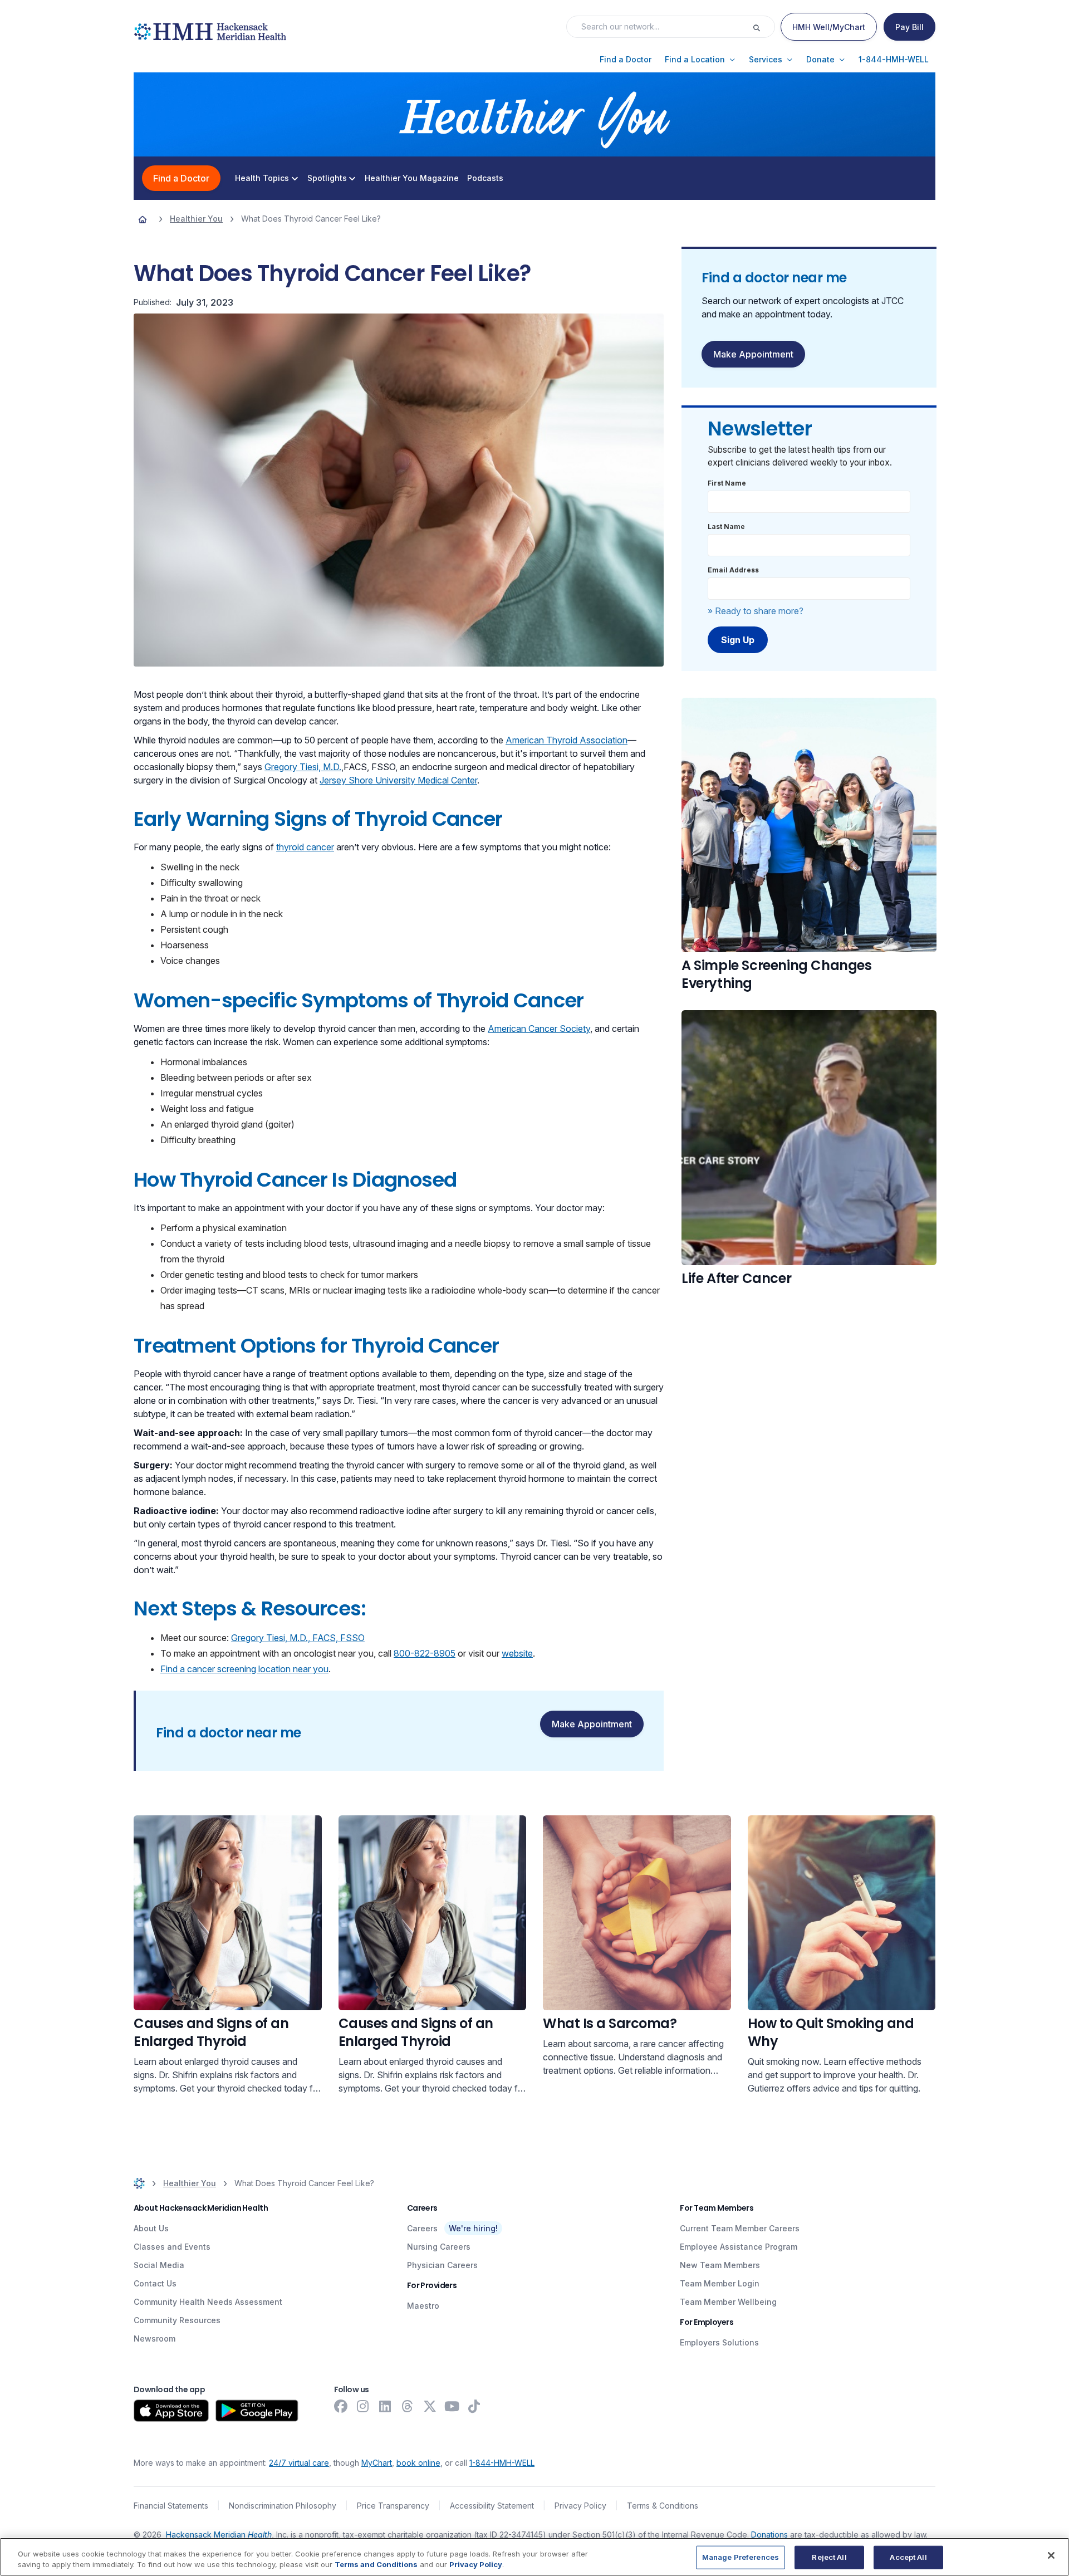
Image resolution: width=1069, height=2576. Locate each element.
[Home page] (143, 219)
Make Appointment (592, 1724)
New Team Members (720, 2265)
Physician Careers (442, 2265)
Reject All (829, 2557)
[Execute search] (763, 27)
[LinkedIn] (385, 2406)
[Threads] (408, 2406)
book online (418, 2463)
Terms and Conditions (376, 2564)
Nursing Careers (439, 2247)
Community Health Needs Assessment (208, 2302)
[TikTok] (474, 2406)
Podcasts (485, 178)
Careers (422, 2228)
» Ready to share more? (756, 611)
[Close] (1051, 2555)
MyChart (377, 2463)
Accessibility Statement (492, 2506)
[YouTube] (452, 2406)
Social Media (159, 2265)
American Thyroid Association (567, 740)
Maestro (423, 2306)
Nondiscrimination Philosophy (283, 2506)
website (517, 1653)
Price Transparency (393, 2506)
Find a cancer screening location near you (244, 1669)
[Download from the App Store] (171, 2411)
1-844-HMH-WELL (502, 2463)
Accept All (908, 2557)
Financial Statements (171, 2506)
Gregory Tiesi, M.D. (303, 767)
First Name (727, 483)
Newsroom (155, 2339)
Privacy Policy (580, 2506)
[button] (626, 60)
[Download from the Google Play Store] (257, 2411)
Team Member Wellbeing (728, 2302)
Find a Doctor (181, 178)
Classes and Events (172, 2247)
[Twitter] (430, 2406)
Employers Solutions (719, 2342)
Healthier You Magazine (412, 178)
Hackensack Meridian (219, 2535)
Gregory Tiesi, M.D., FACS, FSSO (298, 1638)
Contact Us (155, 2283)
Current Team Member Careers (740, 2228)
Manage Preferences (741, 2557)
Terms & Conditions (663, 2506)
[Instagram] (363, 2406)
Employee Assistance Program (739, 2247)
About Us (151, 2228)
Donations (769, 2535)
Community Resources (177, 2320)
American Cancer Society (539, 1029)
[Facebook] (341, 2406)
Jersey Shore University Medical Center (398, 780)
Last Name (726, 527)
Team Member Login (720, 2283)
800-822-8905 (425, 1653)
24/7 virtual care (299, 2463)
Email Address (733, 570)
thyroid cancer (305, 847)
